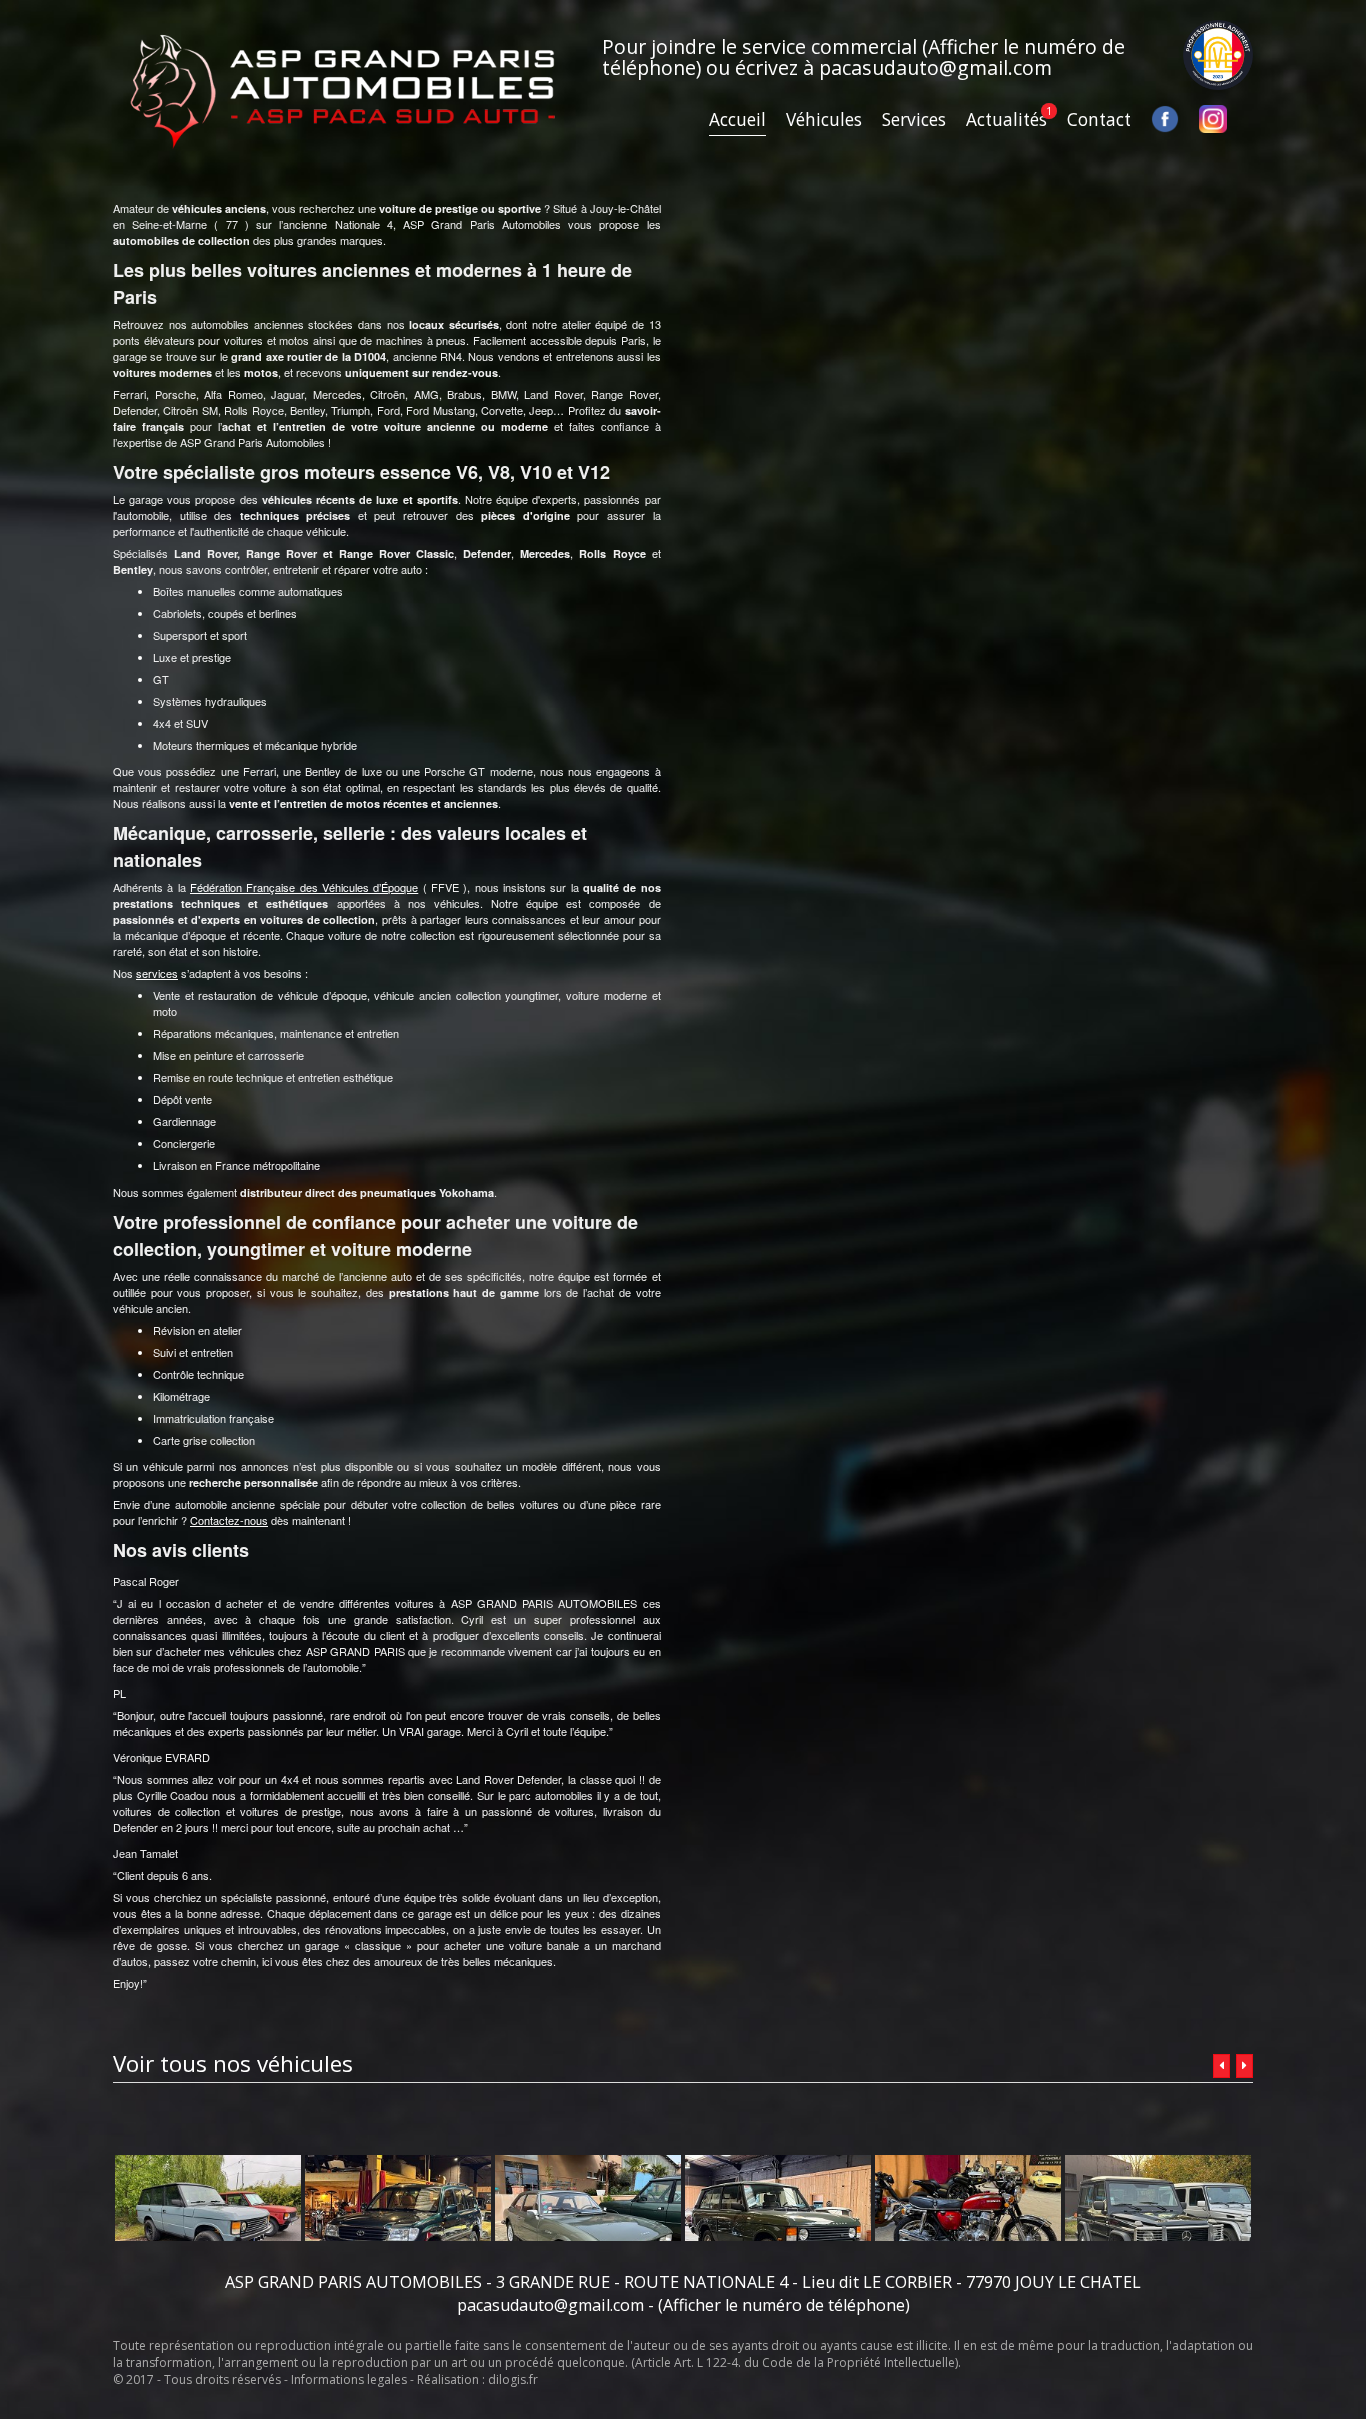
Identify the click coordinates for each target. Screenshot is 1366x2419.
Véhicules (824, 119)
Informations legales (349, 2379)
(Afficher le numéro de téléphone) (784, 2305)
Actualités (1006, 119)
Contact (1099, 119)
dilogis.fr (513, 2379)
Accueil (737, 119)
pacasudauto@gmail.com (935, 67)
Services (914, 119)
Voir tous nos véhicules (233, 2063)
